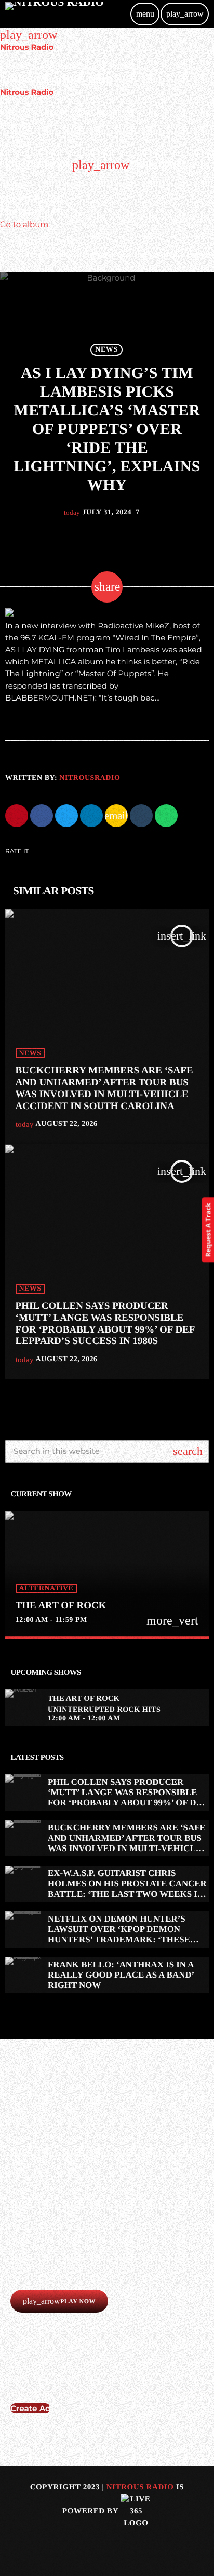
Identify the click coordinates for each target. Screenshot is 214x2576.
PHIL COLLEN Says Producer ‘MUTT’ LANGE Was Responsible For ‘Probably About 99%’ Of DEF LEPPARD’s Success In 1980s (128, 1798)
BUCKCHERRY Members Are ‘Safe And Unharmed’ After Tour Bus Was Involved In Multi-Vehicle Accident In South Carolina (127, 1843)
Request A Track (208, 1230)
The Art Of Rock (61, 1606)
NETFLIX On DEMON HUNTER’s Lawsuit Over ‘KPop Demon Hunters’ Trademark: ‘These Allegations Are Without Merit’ (119, 1940)
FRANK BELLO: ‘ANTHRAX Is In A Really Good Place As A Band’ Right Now (121, 1975)
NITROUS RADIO (140, 2487)
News (106, 350)
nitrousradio (90, 778)
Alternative (46, 1588)
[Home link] (55, 14)
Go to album (24, 224)
